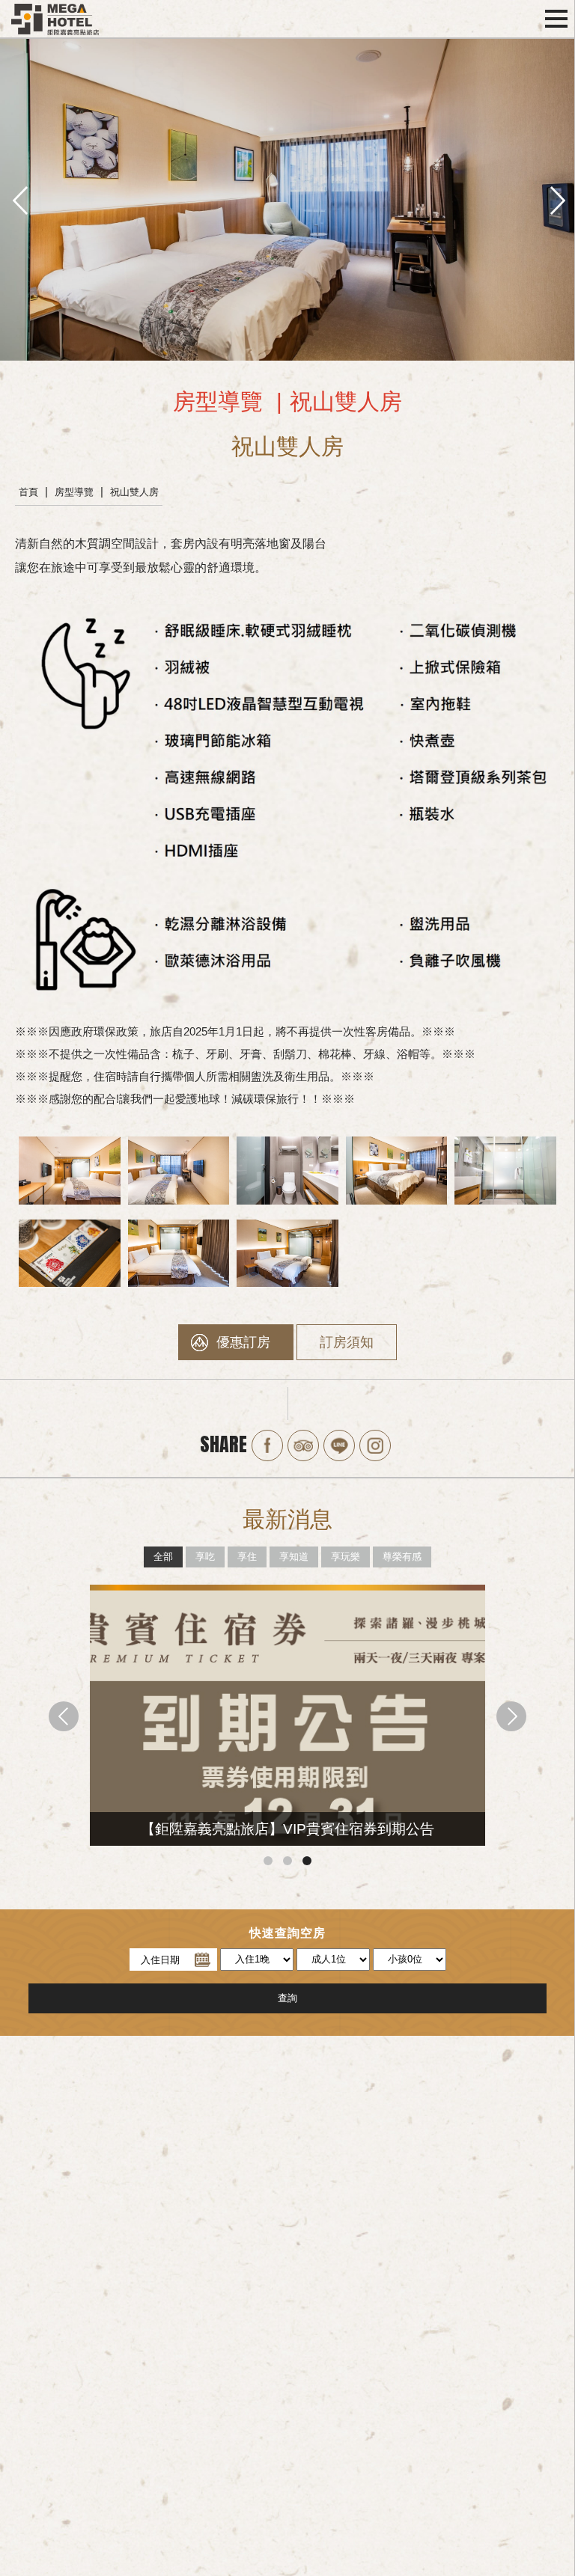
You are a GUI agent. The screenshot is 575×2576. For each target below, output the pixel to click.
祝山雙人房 (134, 492)
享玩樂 (346, 1557)
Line (339, 1445)
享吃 (205, 1557)
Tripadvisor (303, 1445)
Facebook (267, 1445)
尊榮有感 (402, 1557)
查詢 (287, 1998)
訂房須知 (347, 1342)
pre (19, 199)
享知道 (294, 1557)
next (556, 199)
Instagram (375, 1445)
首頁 (28, 492)
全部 (163, 1557)
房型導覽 (74, 492)
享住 (247, 1557)
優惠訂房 (243, 1342)
